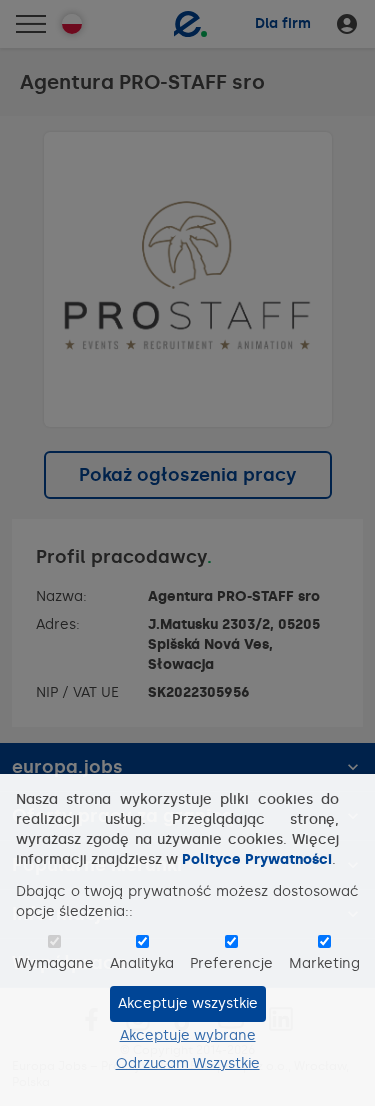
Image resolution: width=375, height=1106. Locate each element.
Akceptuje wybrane (188, 1035)
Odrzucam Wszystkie (188, 1063)
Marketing (324, 963)
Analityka (142, 963)
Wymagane (54, 963)
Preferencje (231, 963)
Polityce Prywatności (257, 859)
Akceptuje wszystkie (188, 1003)
